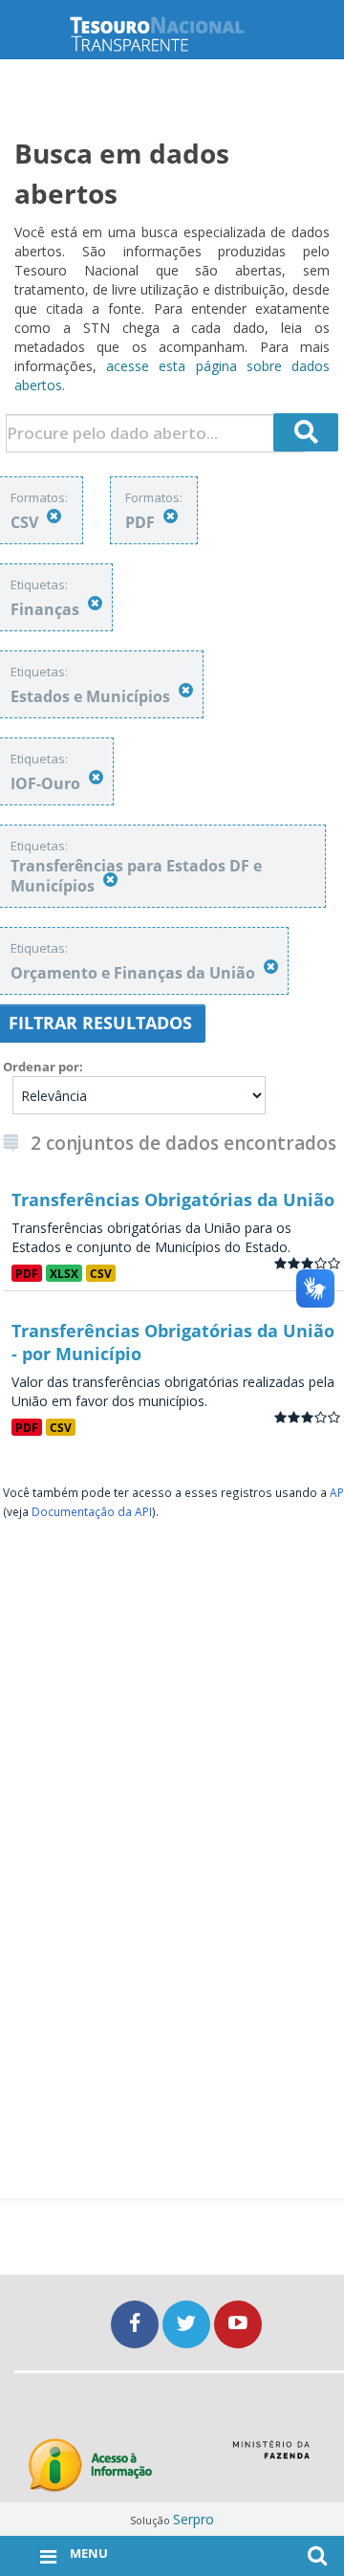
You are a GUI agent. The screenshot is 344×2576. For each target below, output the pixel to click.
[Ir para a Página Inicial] (172, 34)
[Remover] (54, 516)
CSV (101, 1273)
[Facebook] (137, 2324)
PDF (27, 1273)
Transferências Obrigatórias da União (173, 1200)
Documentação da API (92, 1511)
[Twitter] (188, 2324)
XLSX (64, 1273)
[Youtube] (238, 2324)
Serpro (193, 2519)
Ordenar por (41, 1067)
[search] (306, 432)
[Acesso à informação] (90, 2466)
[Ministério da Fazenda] (271, 2456)
